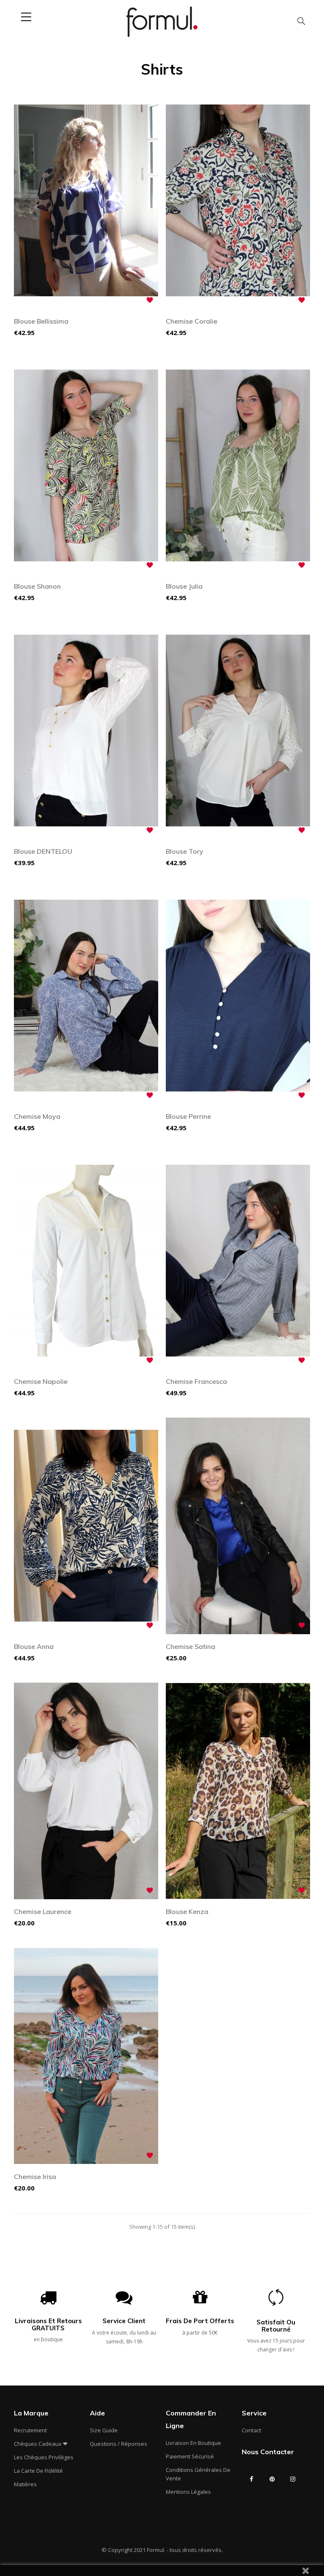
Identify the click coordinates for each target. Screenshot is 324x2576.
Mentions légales (188, 2492)
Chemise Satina (190, 1646)
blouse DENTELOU (43, 851)
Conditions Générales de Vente (198, 2474)
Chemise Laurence (43, 1911)
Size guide (104, 2430)
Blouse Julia (184, 586)
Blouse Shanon (37, 586)
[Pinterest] (272, 2479)
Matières (25, 2484)
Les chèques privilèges (44, 2457)
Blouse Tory (185, 851)
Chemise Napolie (41, 1381)
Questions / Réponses (119, 2444)
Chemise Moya (37, 1116)
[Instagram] (293, 2479)
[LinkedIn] (251, 2496)
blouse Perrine (188, 1116)
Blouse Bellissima (41, 321)
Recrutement (30, 2430)
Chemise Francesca (196, 1381)
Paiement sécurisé (190, 2456)
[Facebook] (251, 2479)
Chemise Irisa (35, 2177)
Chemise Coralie (192, 321)
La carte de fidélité (38, 2471)
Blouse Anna (34, 1646)
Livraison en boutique (193, 2443)
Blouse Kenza (187, 1911)
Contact (251, 2430)
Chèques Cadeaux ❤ (41, 2444)
